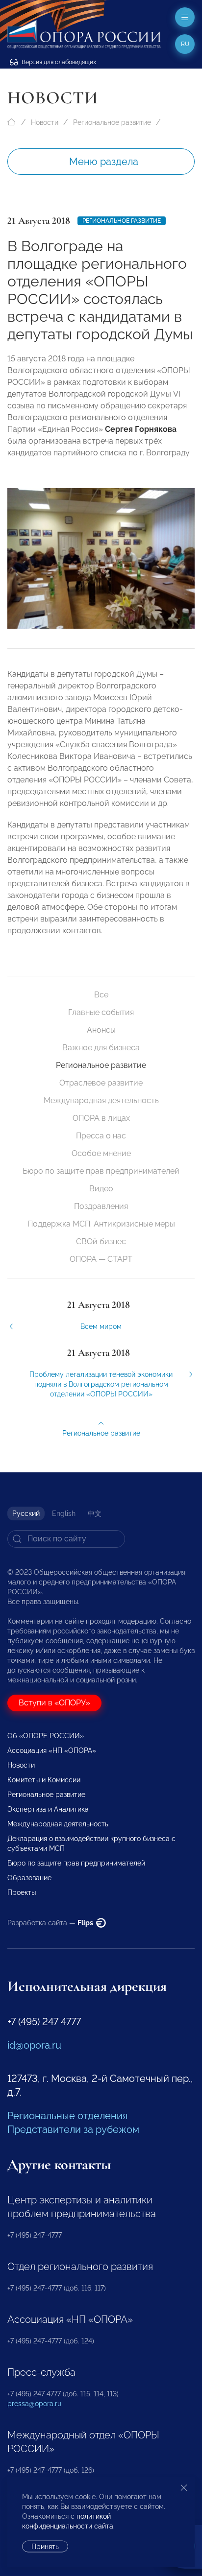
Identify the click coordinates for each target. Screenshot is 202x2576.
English (64, 1513)
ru (185, 44)
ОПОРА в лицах (101, 1118)
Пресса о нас (101, 1136)
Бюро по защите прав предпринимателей (101, 1171)
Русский (26, 1513)
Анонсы (101, 1030)
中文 (95, 1513)
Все (101, 995)
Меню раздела (104, 162)
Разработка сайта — (51, 1923)
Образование (29, 1878)
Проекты (22, 1892)
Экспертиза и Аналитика (48, 1809)
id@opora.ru (34, 2045)
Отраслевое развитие (101, 1083)
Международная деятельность (101, 1100)
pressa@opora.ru (34, 2404)
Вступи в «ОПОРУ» (54, 1703)
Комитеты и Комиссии (44, 1780)
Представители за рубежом (73, 2129)
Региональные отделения (67, 2116)
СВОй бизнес (101, 1241)
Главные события (101, 1012)
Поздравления (101, 1206)
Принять (45, 2547)
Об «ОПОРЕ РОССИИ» (46, 1736)
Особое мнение (101, 1153)
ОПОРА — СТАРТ (101, 1259)
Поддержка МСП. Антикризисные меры (101, 1224)
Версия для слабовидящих (58, 62)
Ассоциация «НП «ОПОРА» (52, 1750)
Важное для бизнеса (101, 1048)
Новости (45, 122)
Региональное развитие (112, 122)
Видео (101, 1189)
